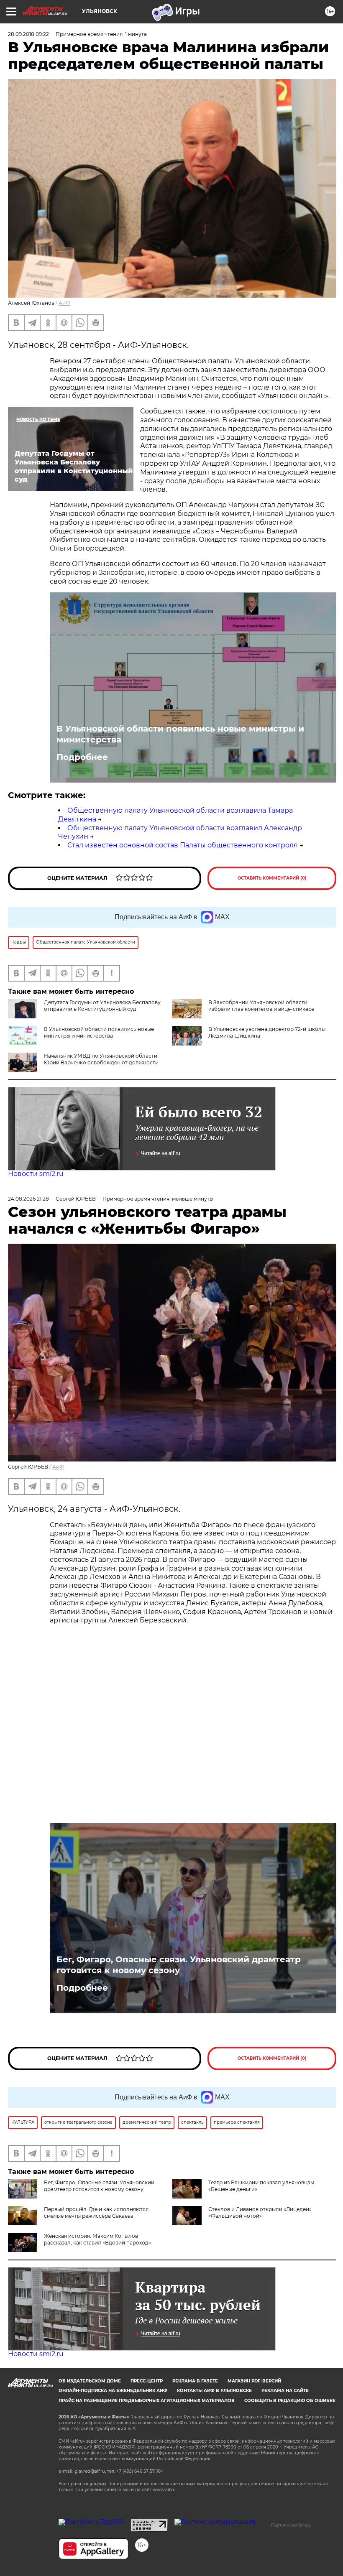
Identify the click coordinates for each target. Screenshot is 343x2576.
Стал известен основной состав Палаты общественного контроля (183, 845)
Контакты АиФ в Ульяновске (214, 2391)
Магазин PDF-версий (254, 2381)
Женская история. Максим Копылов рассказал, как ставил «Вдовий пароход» (97, 2239)
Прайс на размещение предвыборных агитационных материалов (147, 2401)
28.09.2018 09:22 (28, 34)
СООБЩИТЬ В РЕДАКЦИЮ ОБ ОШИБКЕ (290, 2401)
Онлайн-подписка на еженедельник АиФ (113, 2391)
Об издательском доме (90, 2381)
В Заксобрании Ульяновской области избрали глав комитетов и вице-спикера (261, 1006)
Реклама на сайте (285, 2391)
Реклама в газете (195, 2381)
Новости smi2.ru (36, 1174)
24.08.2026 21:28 (28, 1199)
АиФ (64, 303)
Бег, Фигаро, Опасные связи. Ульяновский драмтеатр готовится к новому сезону (179, 1965)
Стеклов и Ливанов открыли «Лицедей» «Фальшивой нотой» (260, 2213)
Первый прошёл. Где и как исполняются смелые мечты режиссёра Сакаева (96, 2213)
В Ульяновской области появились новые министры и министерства (180, 734)
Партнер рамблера (291, 2525)
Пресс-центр (147, 2381)
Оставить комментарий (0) (272, 878)
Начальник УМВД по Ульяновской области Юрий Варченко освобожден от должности (101, 1059)
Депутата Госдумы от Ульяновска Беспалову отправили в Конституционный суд (102, 1006)
